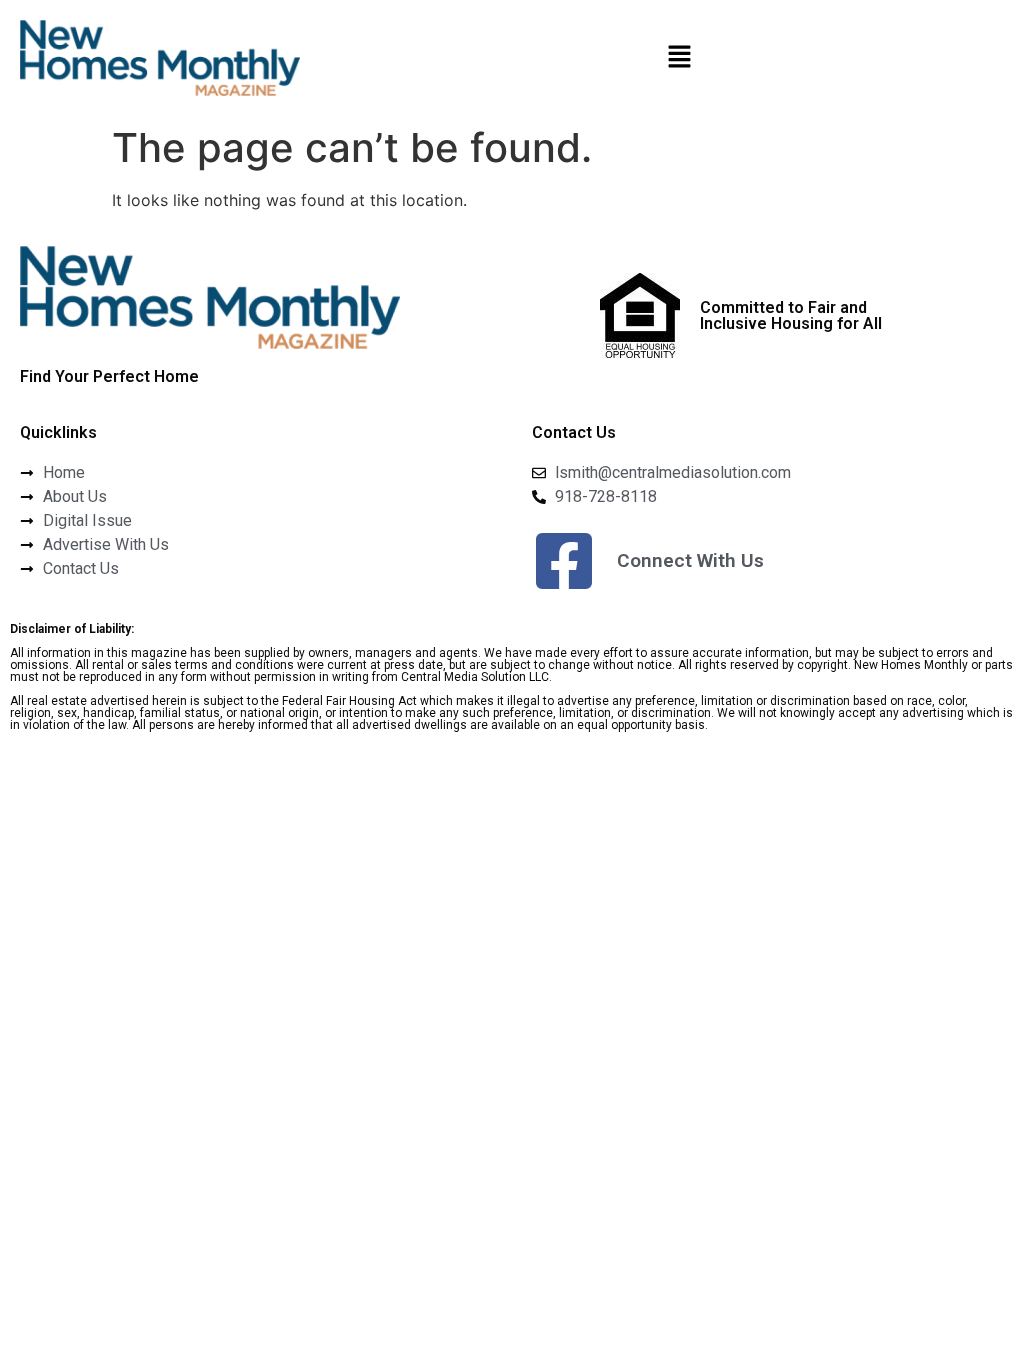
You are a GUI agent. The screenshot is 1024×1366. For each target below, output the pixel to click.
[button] (679, 57)
